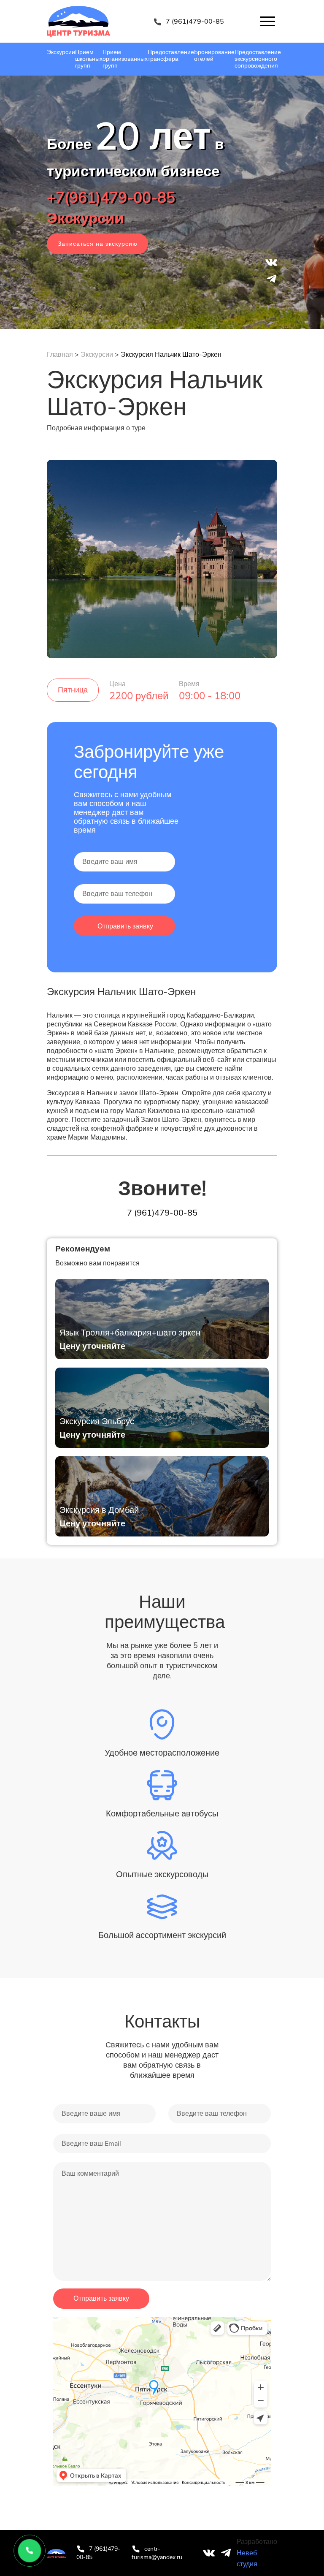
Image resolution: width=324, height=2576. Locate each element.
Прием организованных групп (125, 59)
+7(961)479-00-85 (111, 198)
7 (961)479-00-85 (195, 22)
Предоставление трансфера (171, 56)
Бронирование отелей (214, 56)
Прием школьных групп (89, 59)
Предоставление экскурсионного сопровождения (258, 59)
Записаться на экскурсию (98, 244)
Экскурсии (61, 52)
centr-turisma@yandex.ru (157, 2553)
